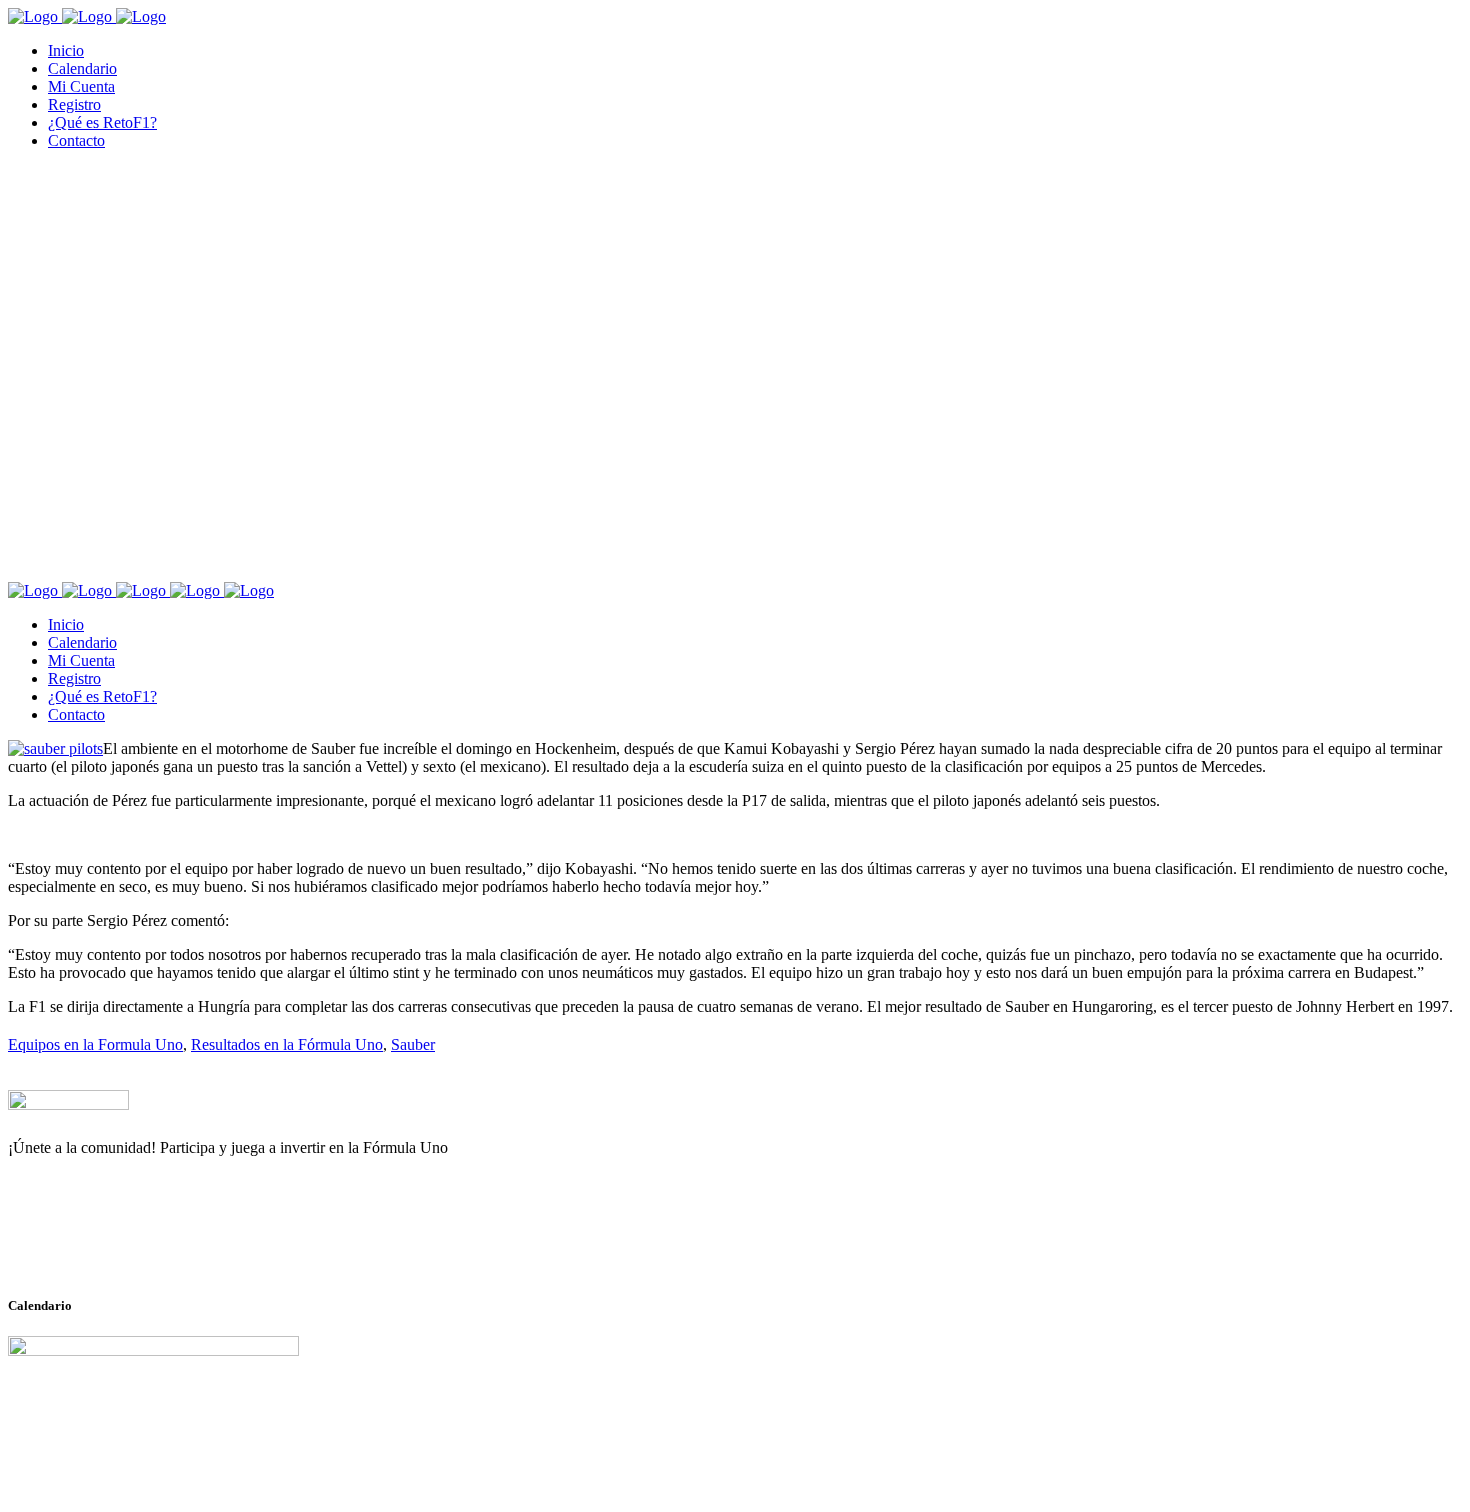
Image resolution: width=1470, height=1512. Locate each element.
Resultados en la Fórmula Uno (287, 1044)
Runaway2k (104, 1245)
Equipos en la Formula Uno (95, 1044)
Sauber (413, 1044)
